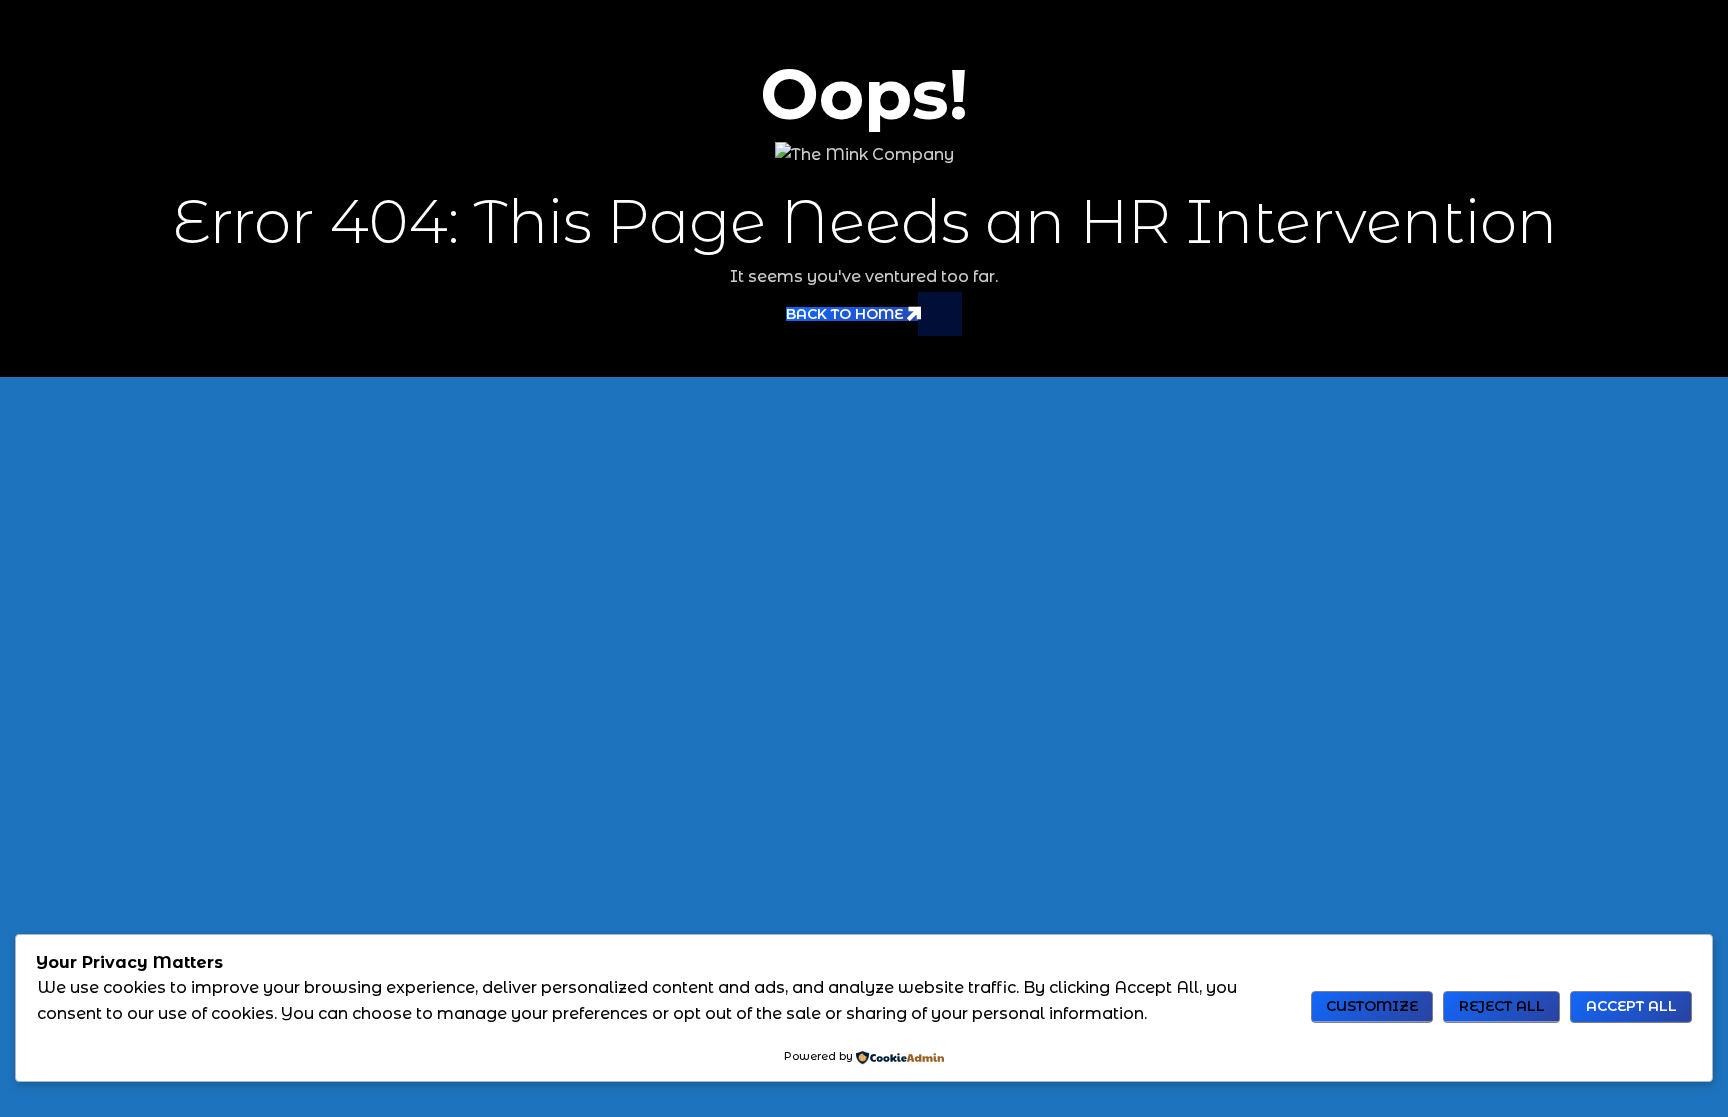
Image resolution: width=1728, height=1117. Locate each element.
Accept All (1631, 1006)
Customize (1372, 1006)
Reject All (1502, 1006)
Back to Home (844, 314)
